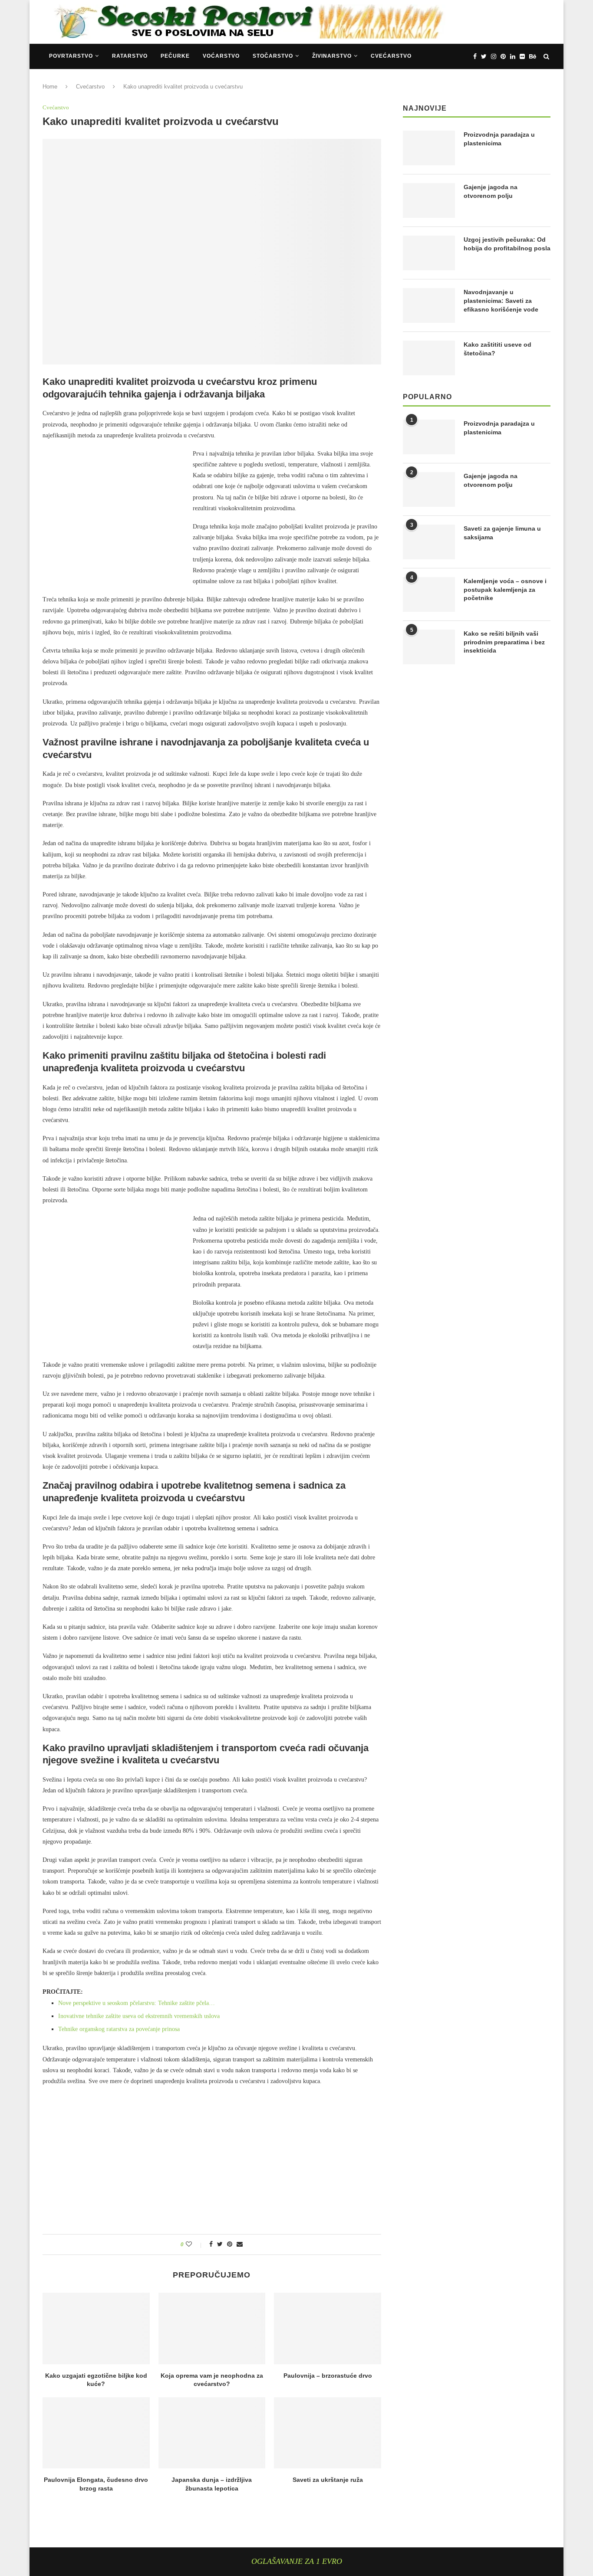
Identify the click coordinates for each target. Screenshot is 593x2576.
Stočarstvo (273, 56)
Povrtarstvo (71, 56)
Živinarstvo (332, 56)
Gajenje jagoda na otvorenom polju (491, 191)
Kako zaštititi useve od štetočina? (497, 349)
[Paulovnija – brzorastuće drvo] (328, 2328)
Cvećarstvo (391, 56)
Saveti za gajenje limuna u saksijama (502, 533)
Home (50, 87)
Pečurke (175, 56)
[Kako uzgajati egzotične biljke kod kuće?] (96, 2328)
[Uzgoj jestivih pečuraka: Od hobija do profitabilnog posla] (429, 253)
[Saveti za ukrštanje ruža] (328, 2433)
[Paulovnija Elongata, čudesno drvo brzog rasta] (96, 2433)
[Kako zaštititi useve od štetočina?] (429, 358)
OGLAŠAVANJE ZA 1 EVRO (297, 2561)
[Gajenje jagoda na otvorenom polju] (429, 200)
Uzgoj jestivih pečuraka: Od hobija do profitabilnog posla (507, 244)
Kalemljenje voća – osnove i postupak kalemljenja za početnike (505, 589)
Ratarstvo (130, 56)
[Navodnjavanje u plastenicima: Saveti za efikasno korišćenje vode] (429, 305)
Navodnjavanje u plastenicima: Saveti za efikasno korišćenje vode (501, 300)
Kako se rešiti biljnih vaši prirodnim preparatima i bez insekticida (504, 642)
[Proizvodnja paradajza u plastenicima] (429, 148)
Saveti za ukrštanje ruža (328, 2480)
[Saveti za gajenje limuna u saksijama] (429, 542)
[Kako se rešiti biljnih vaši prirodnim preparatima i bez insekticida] (429, 647)
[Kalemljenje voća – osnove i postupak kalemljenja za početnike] (429, 594)
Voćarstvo (221, 56)
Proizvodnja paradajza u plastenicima (499, 139)
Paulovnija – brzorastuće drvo (328, 2376)
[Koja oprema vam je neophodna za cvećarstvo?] (212, 2328)
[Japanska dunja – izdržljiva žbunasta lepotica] (212, 2433)
